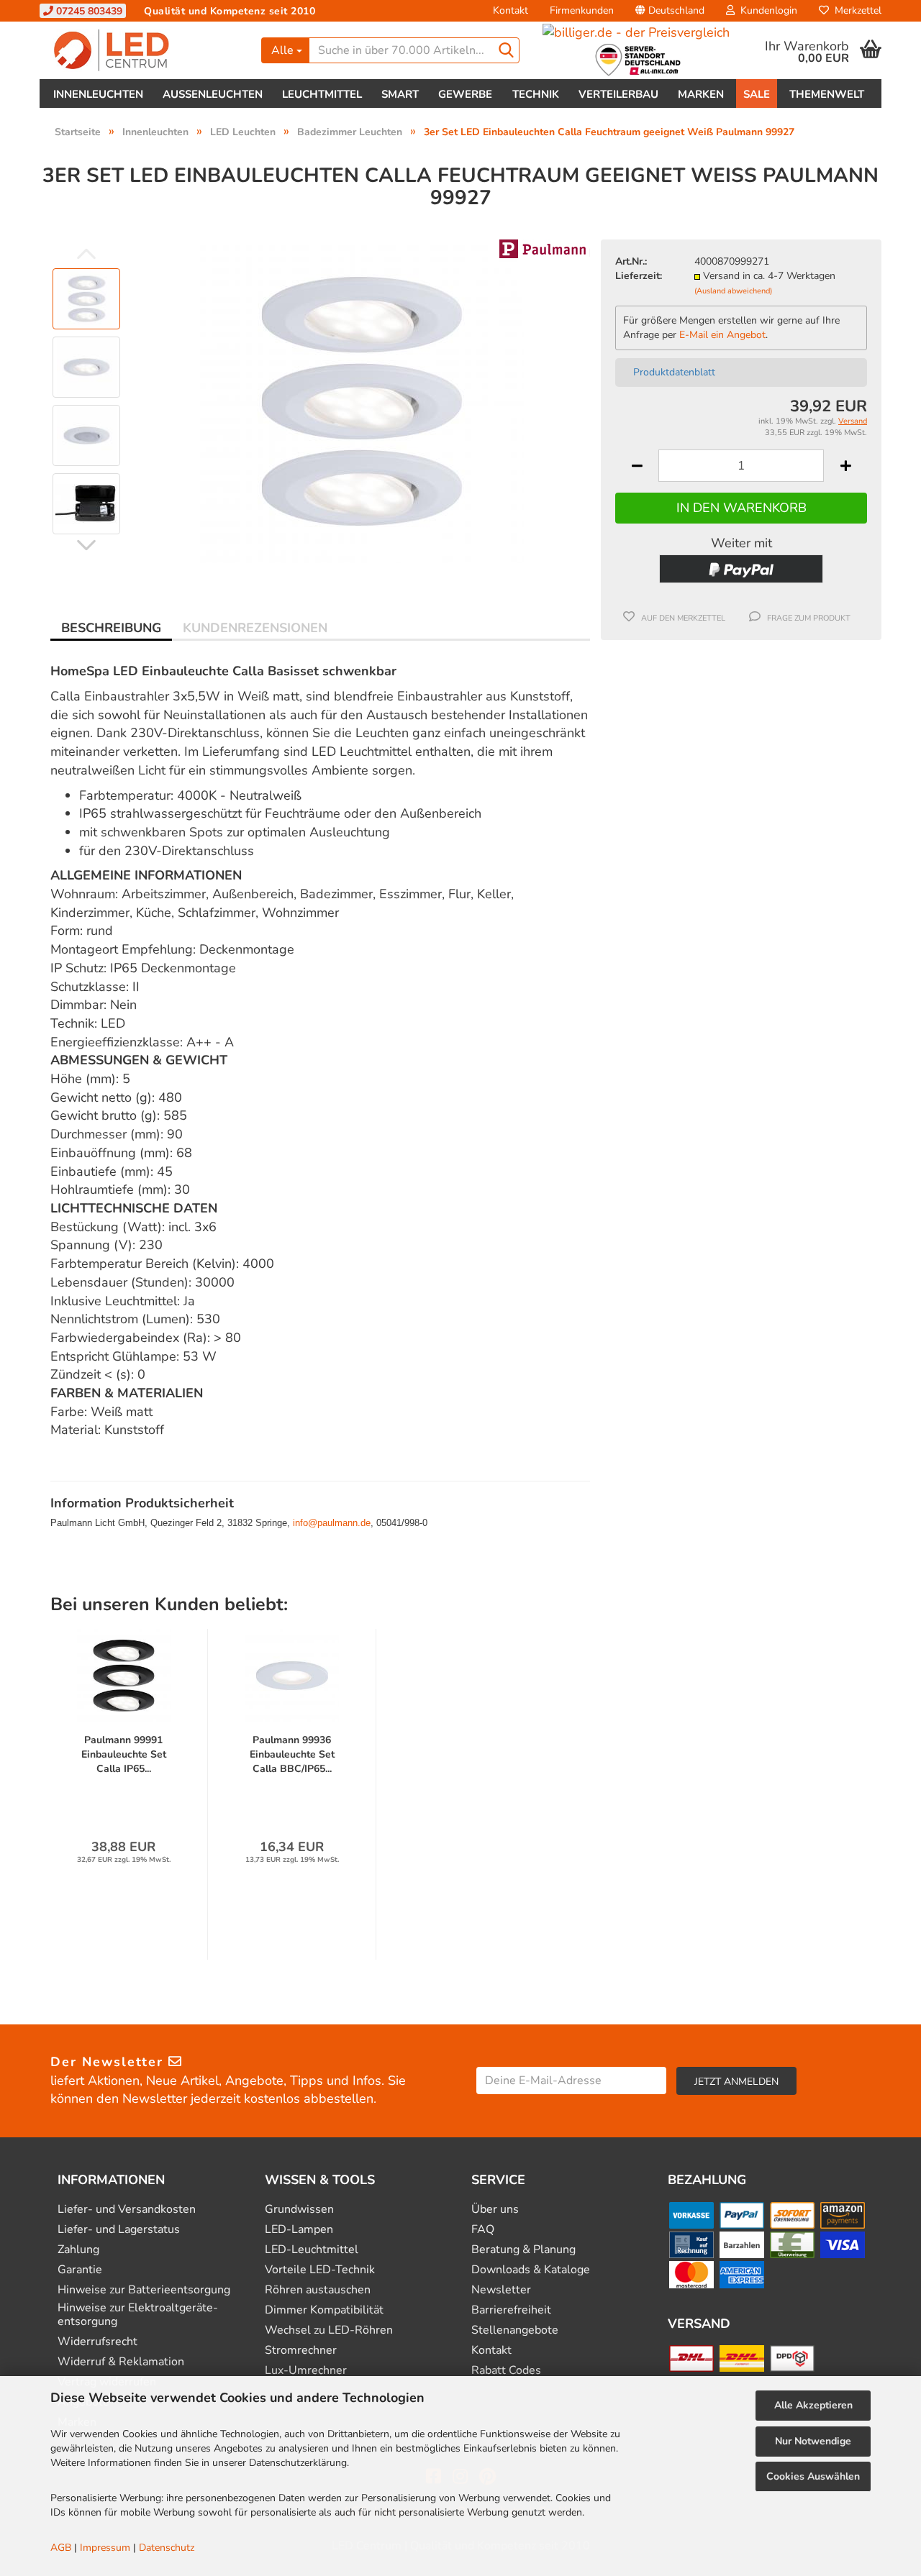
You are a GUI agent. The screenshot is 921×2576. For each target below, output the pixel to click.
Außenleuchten (213, 94)
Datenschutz (167, 2548)
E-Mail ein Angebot (722, 335)
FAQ (483, 2230)
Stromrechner (301, 2351)
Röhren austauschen (318, 2290)
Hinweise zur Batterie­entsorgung (144, 2290)
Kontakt (511, 10)
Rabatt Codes (506, 2371)
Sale (757, 94)
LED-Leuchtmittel (312, 2250)
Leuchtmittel (322, 94)
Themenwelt (827, 94)
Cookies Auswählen (813, 2476)
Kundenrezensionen (255, 628)
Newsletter (501, 2290)
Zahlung (78, 2250)
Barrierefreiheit (511, 2310)
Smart (400, 94)
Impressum (105, 2548)
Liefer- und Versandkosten (127, 2210)
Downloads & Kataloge (531, 2270)
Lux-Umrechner (306, 2371)
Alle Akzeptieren (813, 2405)
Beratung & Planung (523, 2250)
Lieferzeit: (639, 276)
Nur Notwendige (813, 2441)
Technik (536, 94)
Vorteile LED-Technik (320, 2270)
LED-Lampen (299, 2230)
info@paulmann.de (332, 1523)
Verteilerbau (618, 94)
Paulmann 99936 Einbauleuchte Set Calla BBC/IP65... (292, 1754)
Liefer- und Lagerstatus (119, 2230)
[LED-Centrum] (145, 50)
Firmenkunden (582, 10)
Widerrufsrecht (97, 2342)
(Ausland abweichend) (733, 291)
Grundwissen (299, 2210)
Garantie (80, 2270)
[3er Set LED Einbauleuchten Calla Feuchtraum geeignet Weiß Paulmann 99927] (362, 401)
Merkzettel (855, 10)
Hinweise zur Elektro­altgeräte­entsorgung (138, 2315)
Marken (701, 94)
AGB (61, 2548)
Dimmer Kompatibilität (324, 2310)
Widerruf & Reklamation (121, 2362)
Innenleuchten (98, 94)
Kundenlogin (766, 10)
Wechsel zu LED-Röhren (329, 2330)
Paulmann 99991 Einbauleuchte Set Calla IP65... (124, 1754)
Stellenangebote (515, 2330)
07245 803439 (88, 11)
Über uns (495, 2210)
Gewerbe (465, 94)
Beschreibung (111, 628)
